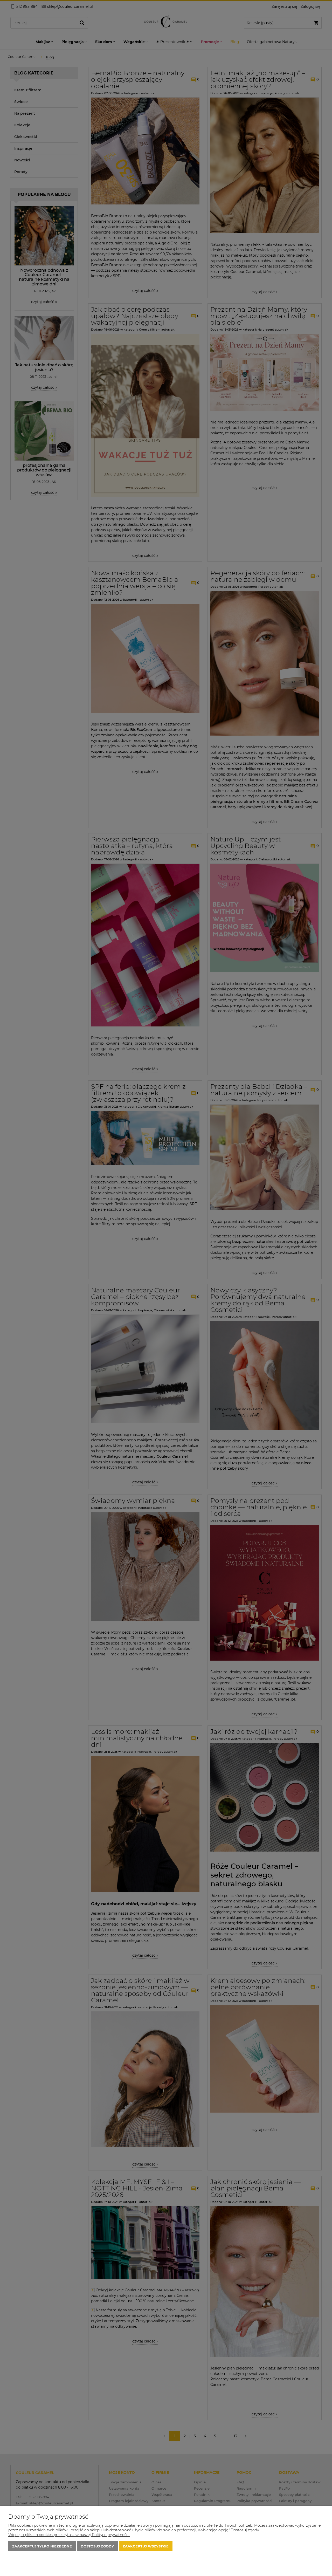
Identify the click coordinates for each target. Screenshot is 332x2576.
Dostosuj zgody (97, 2546)
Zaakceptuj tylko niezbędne (42, 2546)
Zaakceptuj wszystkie (146, 2546)
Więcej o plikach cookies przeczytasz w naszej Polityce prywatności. (69, 2535)
